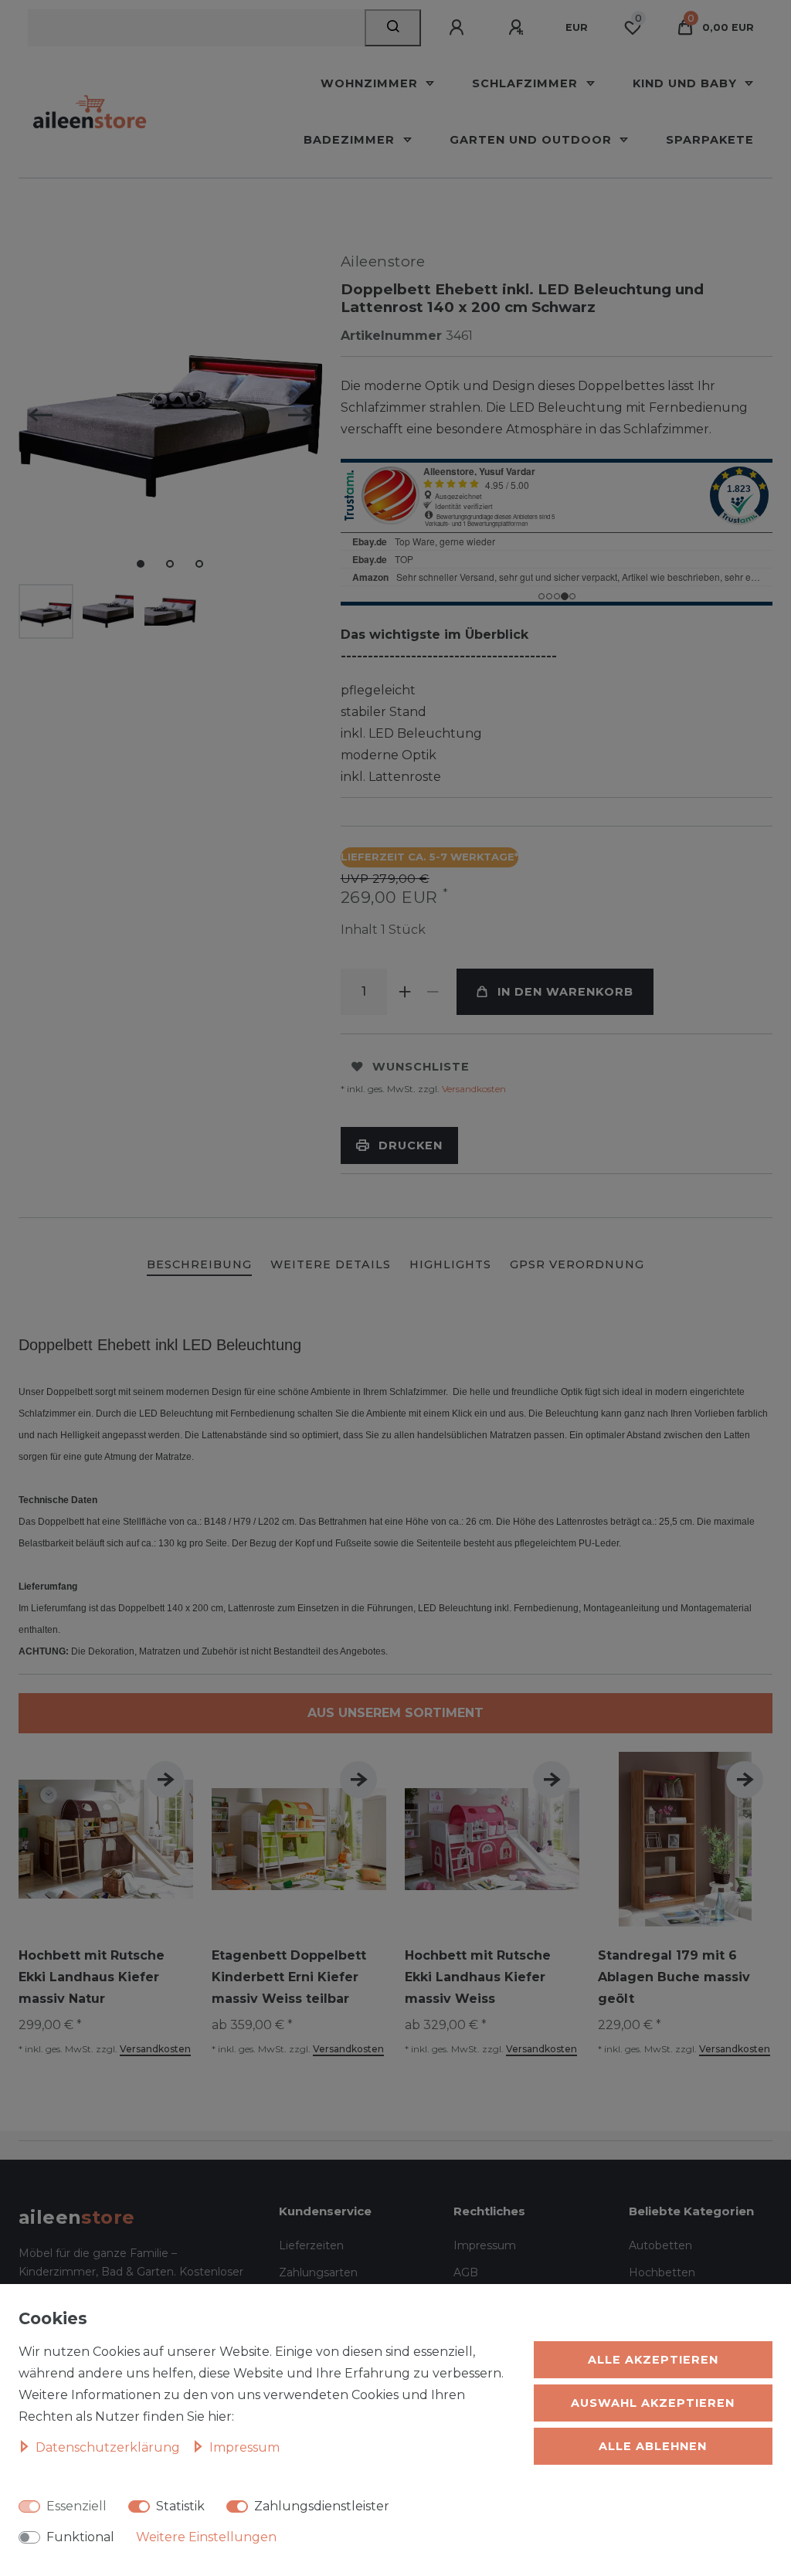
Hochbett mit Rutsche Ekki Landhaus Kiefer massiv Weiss (478, 1977)
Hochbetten (662, 2272)
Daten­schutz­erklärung (109, 2447)
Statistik (180, 2506)
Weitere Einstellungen (206, 2537)
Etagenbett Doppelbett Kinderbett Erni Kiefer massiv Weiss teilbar (289, 1977)
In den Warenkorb (565, 992)
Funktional (80, 2537)
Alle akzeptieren (653, 2360)
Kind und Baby (687, 83)
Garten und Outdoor (533, 140)
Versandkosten (473, 1089)
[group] (685, 1839)
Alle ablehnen (653, 2446)
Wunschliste (421, 1067)
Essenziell (76, 2506)
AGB (466, 2272)
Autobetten (660, 2245)
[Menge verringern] (433, 992)
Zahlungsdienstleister (322, 2506)
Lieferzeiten (311, 2245)
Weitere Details (331, 1264)
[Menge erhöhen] (406, 992)
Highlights (450, 1264)
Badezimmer (351, 140)
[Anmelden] (459, 28)
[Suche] (393, 28)
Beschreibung (199, 1264)
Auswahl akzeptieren (653, 2403)
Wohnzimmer (371, 83)
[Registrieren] (518, 28)
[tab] (199, 1266)
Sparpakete (710, 140)
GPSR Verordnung (577, 1264)
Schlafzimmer (527, 83)
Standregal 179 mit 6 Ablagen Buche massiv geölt (674, 1977)
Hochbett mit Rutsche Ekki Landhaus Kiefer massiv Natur (92, 1977)
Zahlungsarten (318, 2272)
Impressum (485, 2245)
